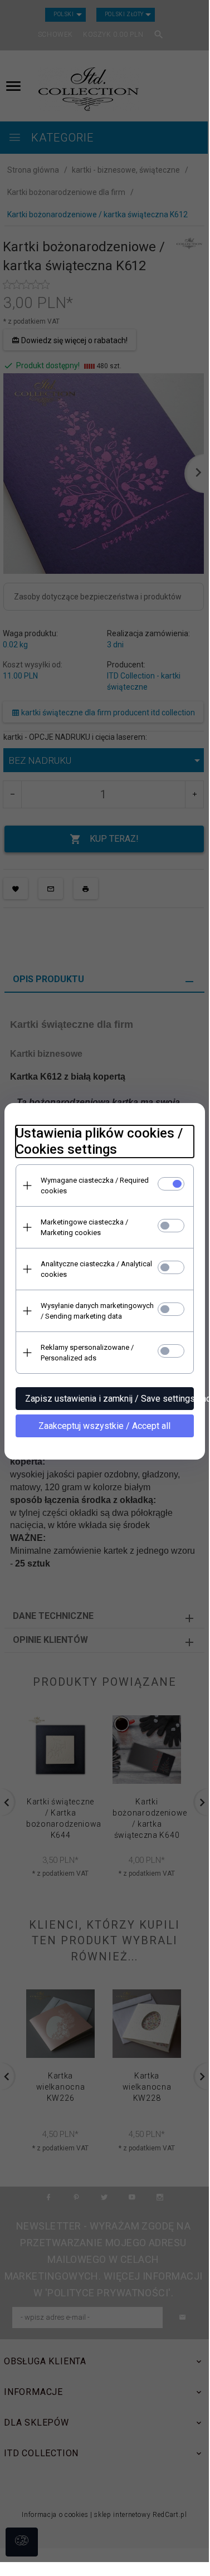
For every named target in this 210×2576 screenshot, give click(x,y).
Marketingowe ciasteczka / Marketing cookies (84, 1227)
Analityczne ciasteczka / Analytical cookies (96, 1269)
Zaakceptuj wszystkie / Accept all (104, 1426)
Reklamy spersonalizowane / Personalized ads (87, 1353)
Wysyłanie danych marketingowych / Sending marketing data (97, 1311)
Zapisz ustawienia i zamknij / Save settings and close (109, 1399)
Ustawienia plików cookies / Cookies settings (99, 1141)
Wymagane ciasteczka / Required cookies (95, 1185)
